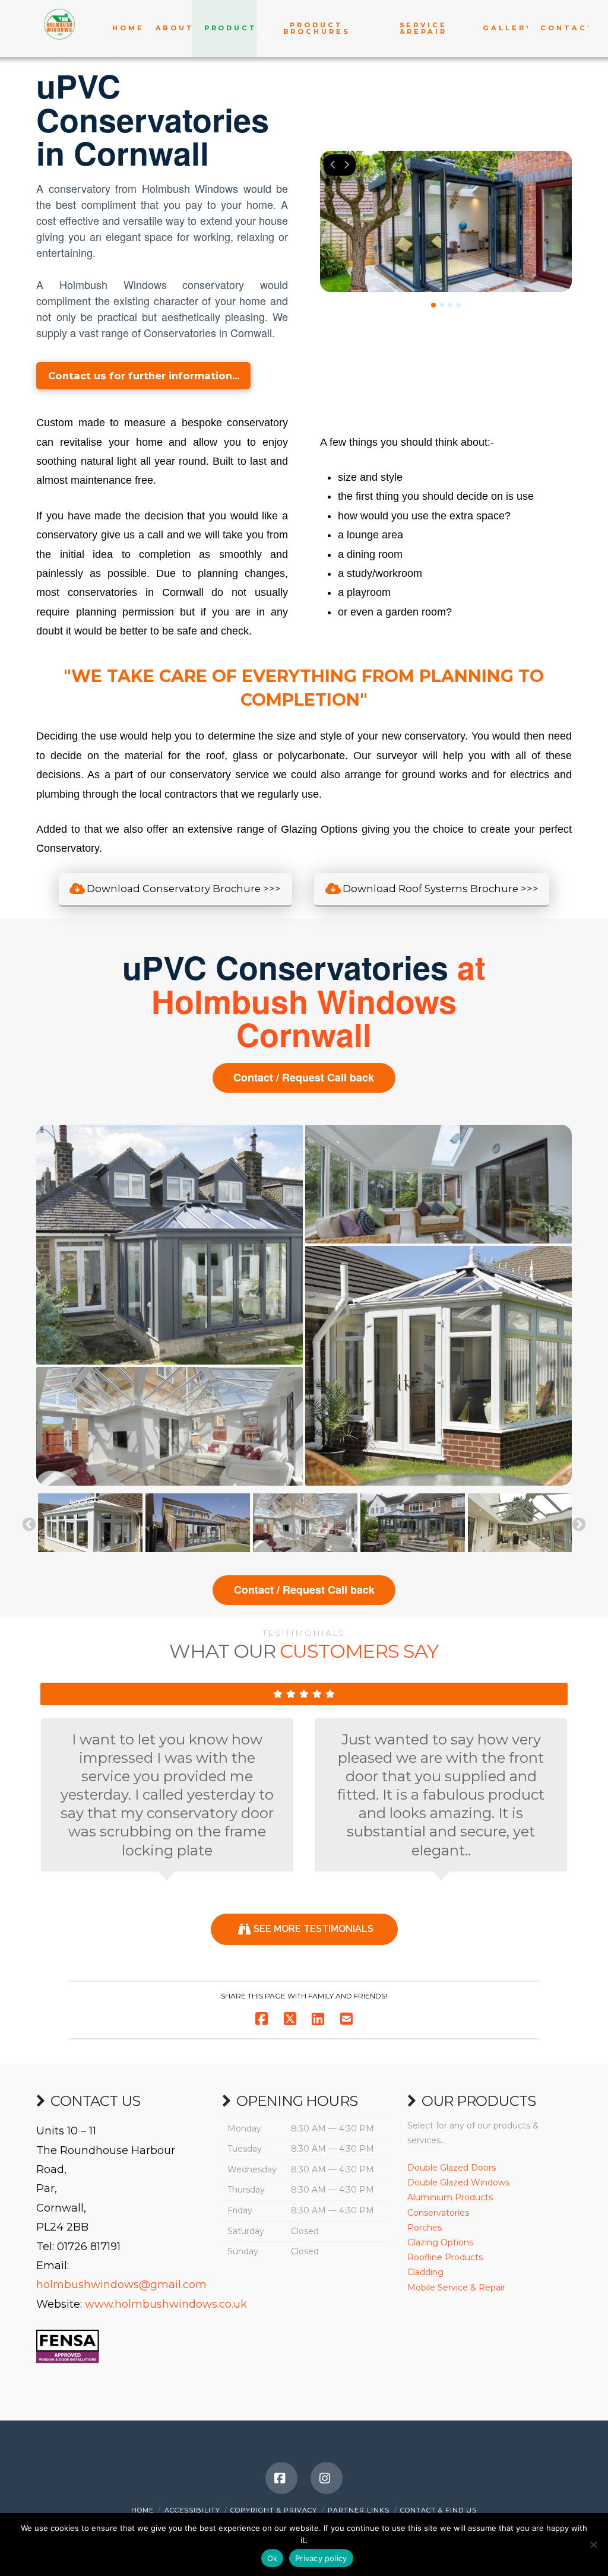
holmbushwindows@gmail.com (121, 2285)
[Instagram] (327, 2478)
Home (142, 2510)
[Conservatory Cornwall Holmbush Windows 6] (413, 1523)
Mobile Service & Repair (456, 2288)
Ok (273, 2558)
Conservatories (438, 2213)
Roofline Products (445, 2257)
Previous (29, 1525)
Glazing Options (440, 2242)
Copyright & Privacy (274, 2510)
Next (579, 1525)
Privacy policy (321, 2558)
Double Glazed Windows (458, 2182)
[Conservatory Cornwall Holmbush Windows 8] (198, 1523)
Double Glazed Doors (452, 2168)
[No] (593, 2545)
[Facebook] (281, 2478)
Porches (425, 2228)
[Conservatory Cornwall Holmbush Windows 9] (90, 1523)
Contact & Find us (438, 2510)
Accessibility (192, 2510)
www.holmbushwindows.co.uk (166, 2304)
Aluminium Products (450, 2197)
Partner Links (359, 2510)
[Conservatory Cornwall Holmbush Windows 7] (305, 1523)
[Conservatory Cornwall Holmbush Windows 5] (520, 1523)
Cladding (425, 2272)
